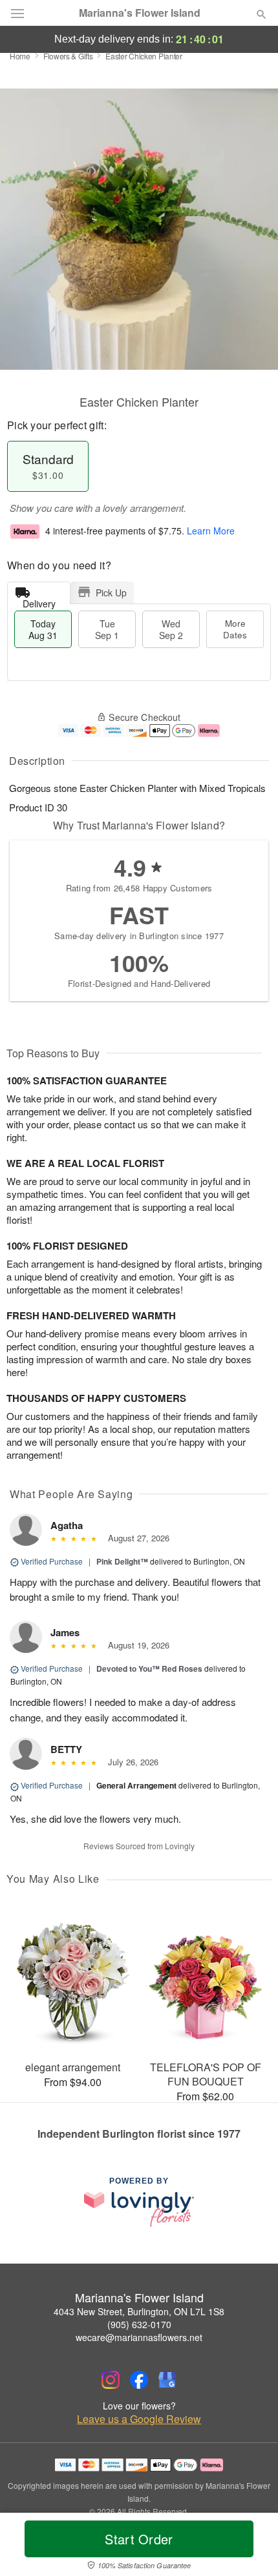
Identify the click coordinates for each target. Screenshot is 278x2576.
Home (20, 56)
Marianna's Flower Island (140, 13)
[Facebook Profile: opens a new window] (139, 2380)
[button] (251, 2547)
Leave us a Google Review (139, 2419)
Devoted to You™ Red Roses (149, 1668)
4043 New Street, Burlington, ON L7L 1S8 (139, 2311)
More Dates (235, 629)
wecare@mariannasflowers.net (139, 2337)
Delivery (39, 601)
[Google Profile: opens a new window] (167, 2380)
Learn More (211, 531)
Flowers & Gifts (68, 56)
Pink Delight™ (122, 1561)
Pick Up (111, 593)
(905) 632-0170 (139, 2324)
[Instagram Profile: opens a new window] (111, 2380)
